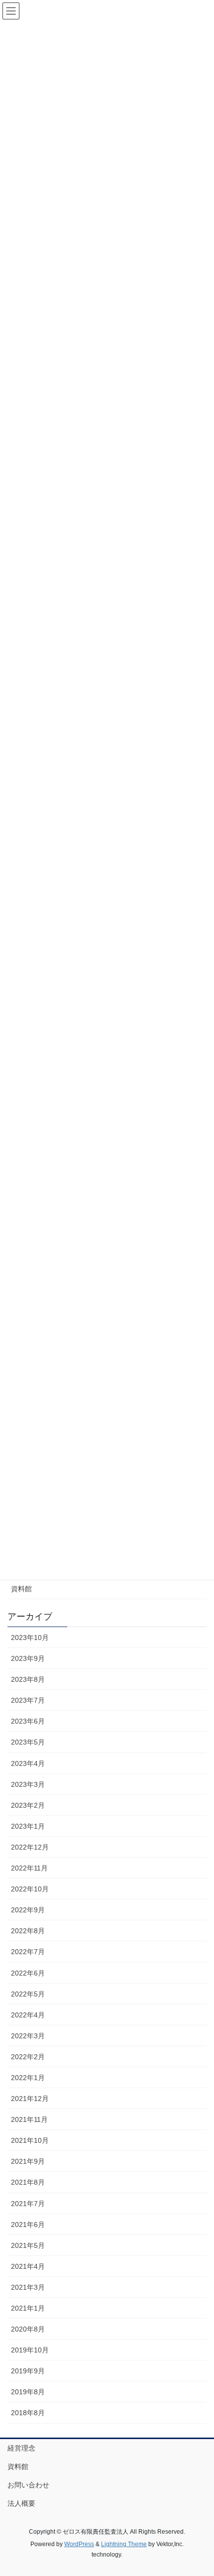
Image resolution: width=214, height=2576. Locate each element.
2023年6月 (28, 1721)
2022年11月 (29, 1868)
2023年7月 (28, 1700)
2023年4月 (28, 1763)
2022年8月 (28, 1931)
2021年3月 (28, 2287)
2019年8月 (28, 2392)
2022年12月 (30, 1847)
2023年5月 (28, 1742)
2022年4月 (28, 2015)
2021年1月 (28, 2308)
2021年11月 (29, 2119)
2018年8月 (28, 2413)
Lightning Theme (124, 2544)
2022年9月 (28, 1910)
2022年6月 (28, 1973)
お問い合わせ (28, 2485)
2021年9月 (28, 2161)
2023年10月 (30, 1638)
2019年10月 (30, 2350)
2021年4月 (28, 2266)
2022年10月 (30, 1889)
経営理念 (21, 2448)
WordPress (79, 2544)
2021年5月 (28, 2245)
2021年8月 (28, 2182)
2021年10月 (30, 2140)
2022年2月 (28, 2057)
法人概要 (21, 2503)
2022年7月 (28, 1952)
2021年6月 (28, 2225)
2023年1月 (28, 1826)
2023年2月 (28, 1805)
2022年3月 (28, 2036)
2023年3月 (28, 1784)
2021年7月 (28, 2204)
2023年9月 (28, 1658)
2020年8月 (28, 2329)
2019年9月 (28, 2371)
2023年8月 (28, 1679)
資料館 (21, 1589)
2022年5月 (28, 1994)
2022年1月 (28, 2078)
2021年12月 (30, 2099)
